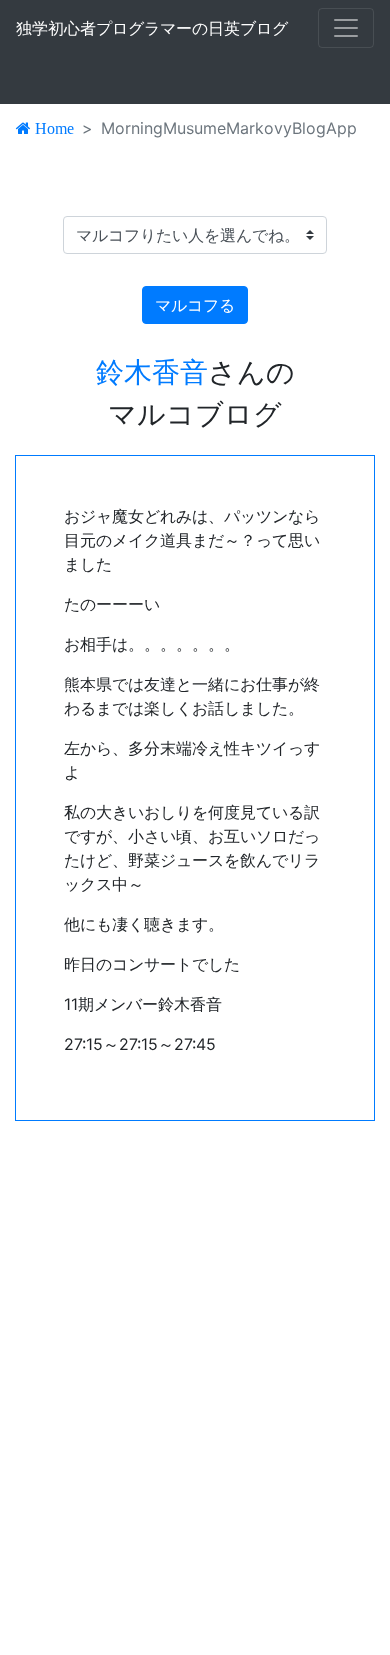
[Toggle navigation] (346, 28)
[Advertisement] (195, 1388)
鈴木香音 (152, 372)
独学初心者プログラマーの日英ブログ (152, 28)
